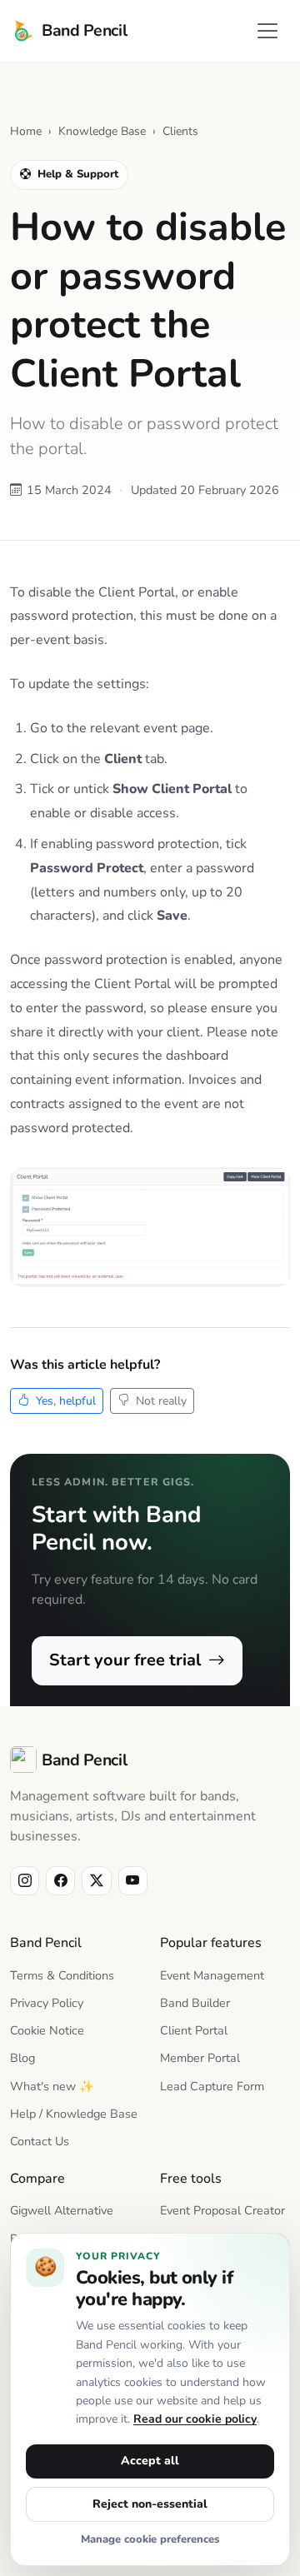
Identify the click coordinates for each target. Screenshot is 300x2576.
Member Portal (200, 2058)
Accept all (150, 2461)
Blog (22, 2058)
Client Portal (194, 2030)
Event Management (212, 1975)
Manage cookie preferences (150, 2539)
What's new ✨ (52, 2086)
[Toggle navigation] (267, 31)
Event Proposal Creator (222, 2210)
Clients (180, 131)
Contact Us (40, 2141)
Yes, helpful (64, 1401)
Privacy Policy (47, 2003)
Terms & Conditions (62, 1975)
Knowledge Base (102, 131)
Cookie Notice (47, 2030)
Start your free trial (127, 1660)
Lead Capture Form (212, 2086)
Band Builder (195, 2003)
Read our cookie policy (195, 2419)
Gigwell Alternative (62, 2210)
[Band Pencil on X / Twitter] (96, 1881)
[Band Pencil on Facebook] (60, 1881)
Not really (160, 1401)
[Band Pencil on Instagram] (25, 1881)
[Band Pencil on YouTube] (133, 1881)
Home (26, 131)
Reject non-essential (150, 2504)
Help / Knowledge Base (74, 2114)
